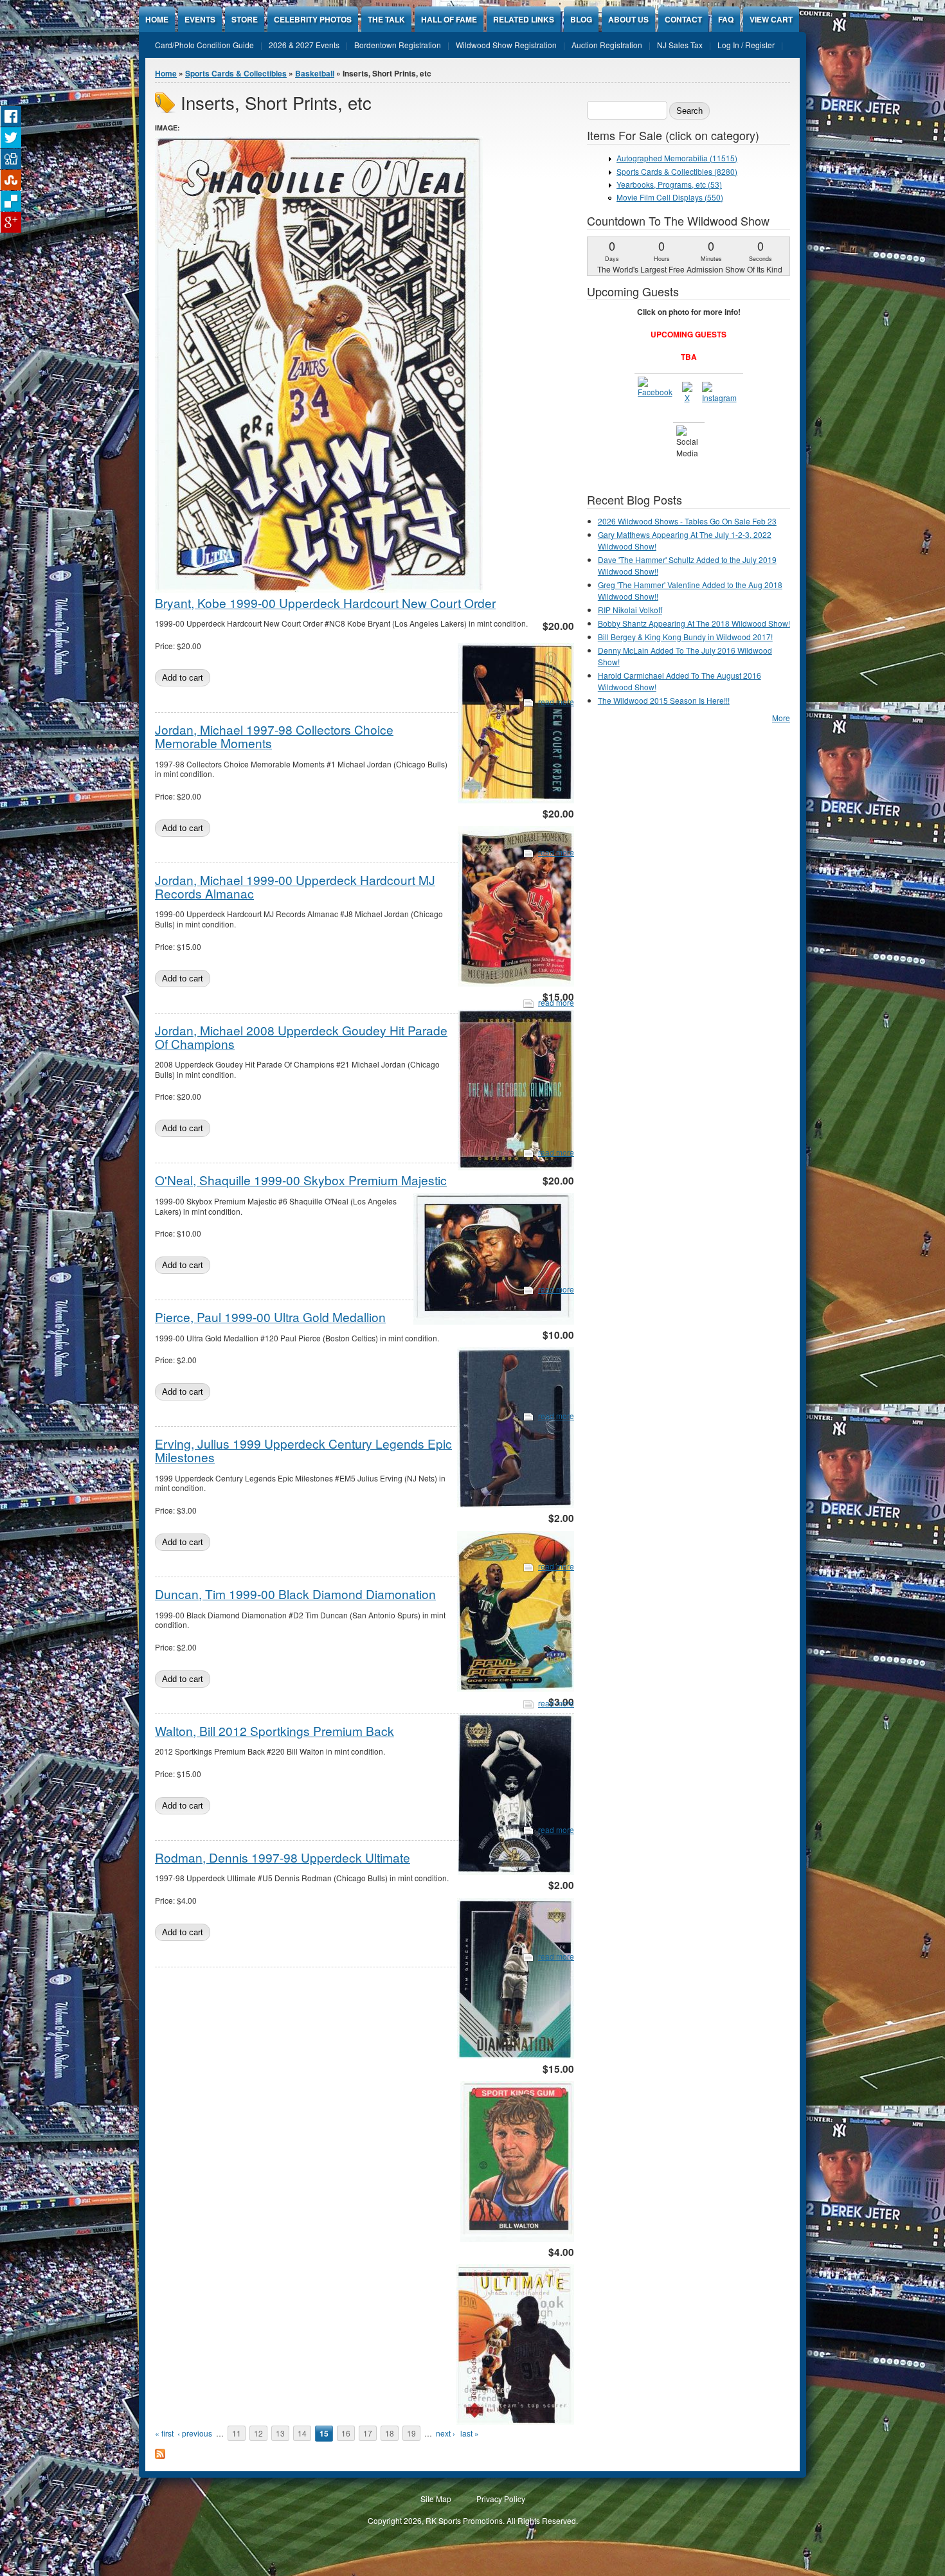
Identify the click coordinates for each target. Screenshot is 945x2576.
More (781, 718)
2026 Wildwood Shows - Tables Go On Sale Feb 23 (687, 521)
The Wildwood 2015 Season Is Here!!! (664, 700)
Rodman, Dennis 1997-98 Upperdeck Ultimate (283, 1857)
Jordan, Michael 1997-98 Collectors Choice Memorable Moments (274, 736)
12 (258, 2433)
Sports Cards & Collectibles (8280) (677, 171)
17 (368, 2433)
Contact (683, 19)
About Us (628, 19)
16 (346, 2433)
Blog (581, 19)
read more (556, 702)
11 (237, 2433)
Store (245, 19)
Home (157, 19)
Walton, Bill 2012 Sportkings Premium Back (274, 1731)
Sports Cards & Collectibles (236, 73)
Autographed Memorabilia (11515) (677, 158)
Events (200, 19)
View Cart (771, 19)
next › (446, 2433)
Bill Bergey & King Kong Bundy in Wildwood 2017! (685, 637)
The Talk (386, 19)
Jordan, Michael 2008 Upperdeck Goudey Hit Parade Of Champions (301, 1037)
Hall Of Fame (449, 19)
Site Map (436, 2499)
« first (164, 2433)
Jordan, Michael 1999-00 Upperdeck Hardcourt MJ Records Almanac (295, 886)
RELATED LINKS (524, 19)
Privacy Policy (501, 2499)
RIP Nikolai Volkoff (630, 610)
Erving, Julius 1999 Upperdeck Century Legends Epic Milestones (303, 1450)
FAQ (726, 19)
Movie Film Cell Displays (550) (670, 197)
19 (411, 2433)
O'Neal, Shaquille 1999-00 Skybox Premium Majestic (301, 1180)
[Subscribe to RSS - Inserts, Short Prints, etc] (160, 2455)
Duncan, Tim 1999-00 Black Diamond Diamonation (295, 1594)
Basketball (315, 73)
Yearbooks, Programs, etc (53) (669, 184)
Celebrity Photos (313, 19)
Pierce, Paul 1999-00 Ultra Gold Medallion (270, 1317)
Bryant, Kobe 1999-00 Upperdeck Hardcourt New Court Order (325, 603)
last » (470, 2433)
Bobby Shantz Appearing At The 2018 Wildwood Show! (694, 623)
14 (302, 2433)
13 (280, 2433)
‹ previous (195, 2433)
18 (390, 2433)
